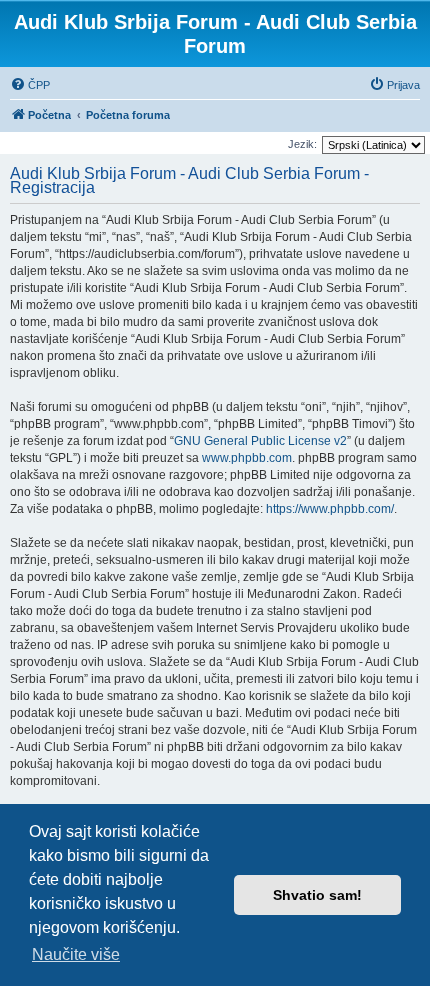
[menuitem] (30, 85)
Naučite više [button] (76, 954)
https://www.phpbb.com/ (330, 509)
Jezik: (302, 144)
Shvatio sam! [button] (317, 895)
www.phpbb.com (247, 458)
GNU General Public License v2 (260, 441)
